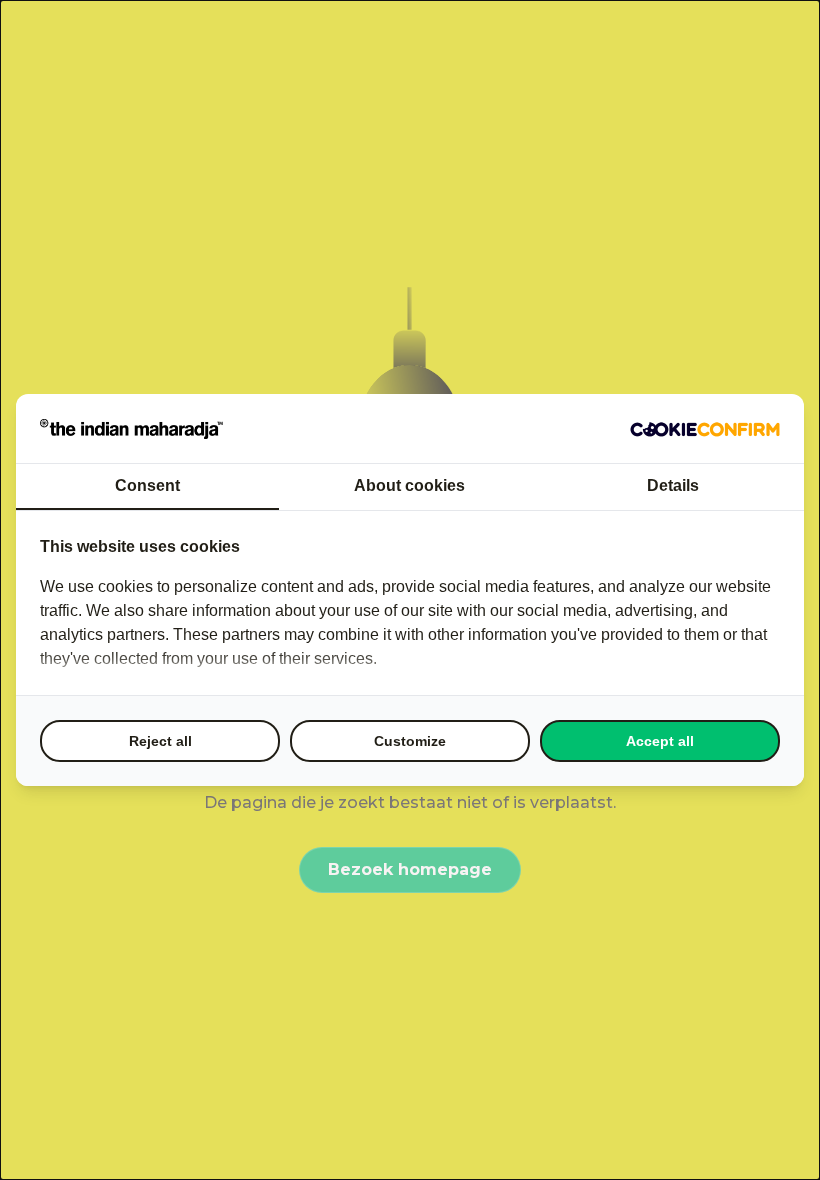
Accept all (660, 741)
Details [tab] (673, 485)
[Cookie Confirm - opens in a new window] (705, 429)
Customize (410, 741)
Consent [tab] (147, 485)
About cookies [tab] (409, 485)
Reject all (160, 741)
